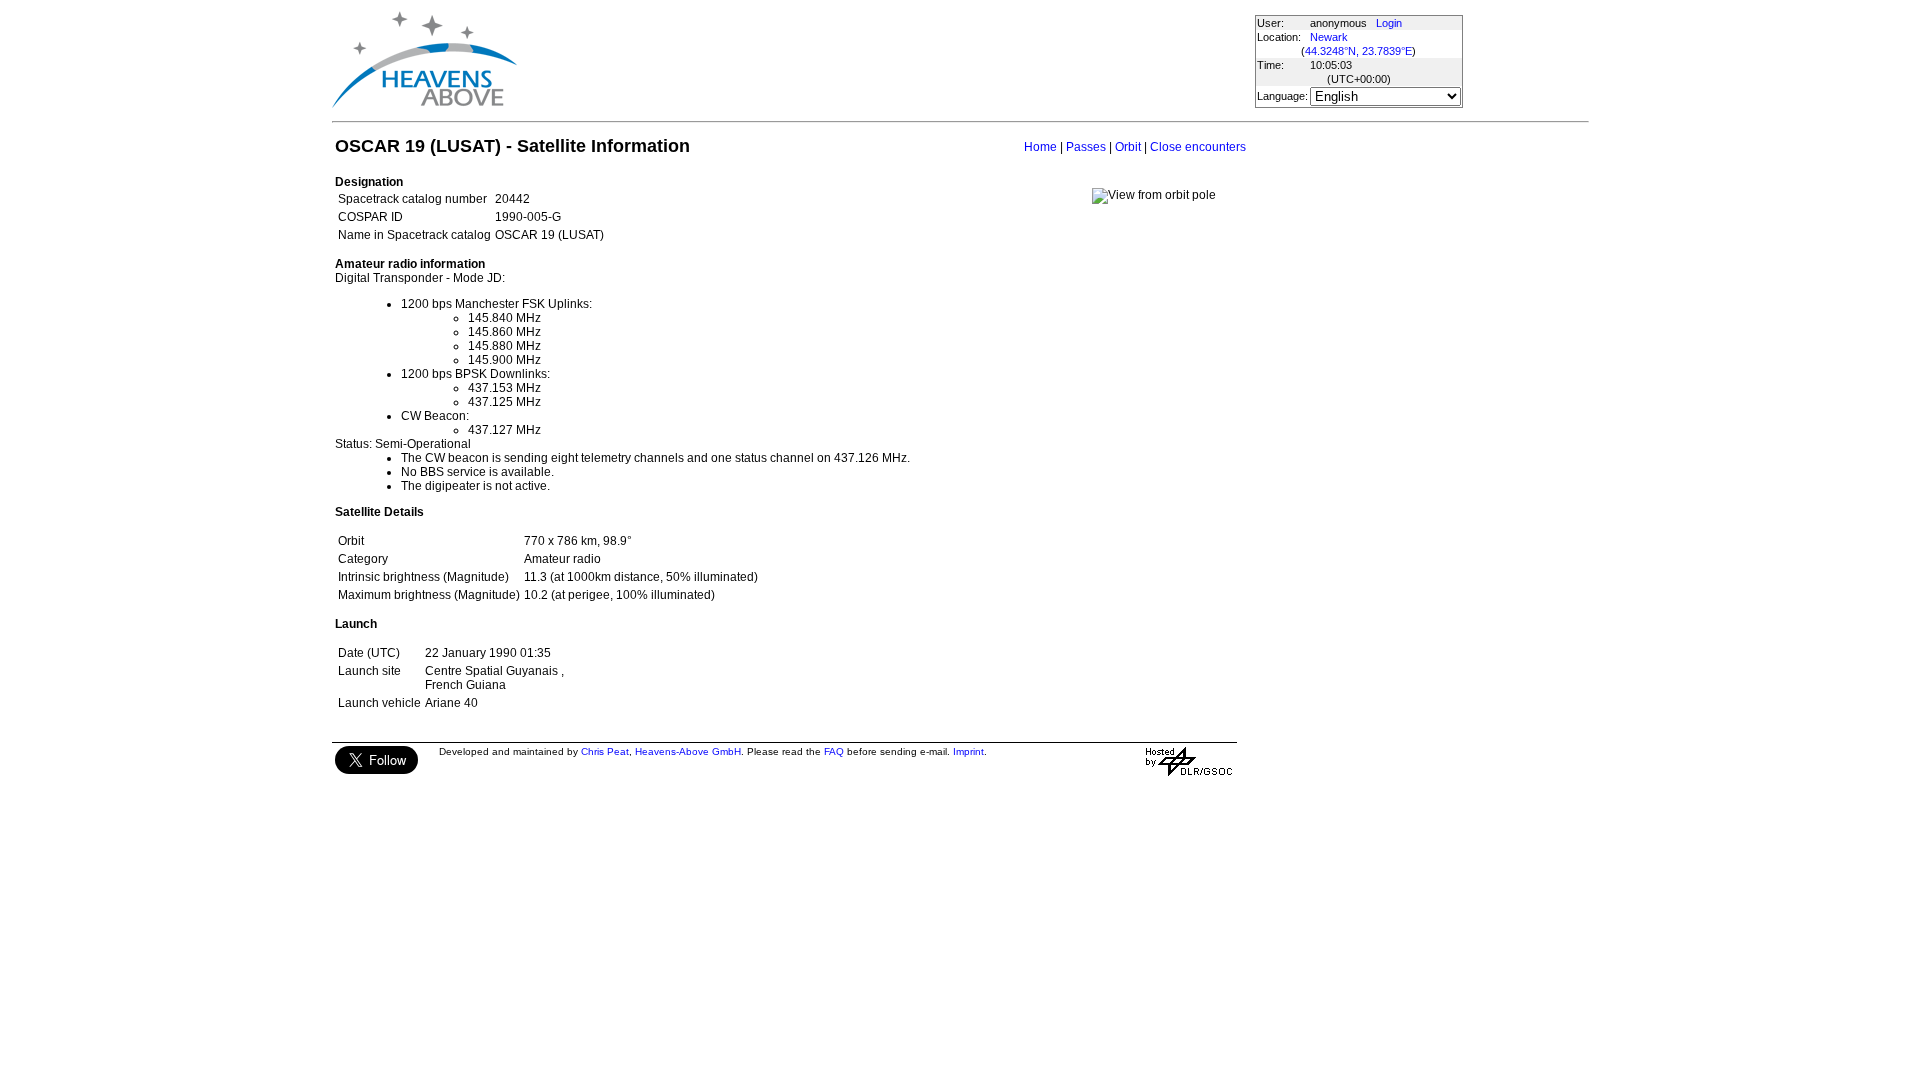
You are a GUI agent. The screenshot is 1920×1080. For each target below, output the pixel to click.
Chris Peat (605, 751)
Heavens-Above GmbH (688, 751)
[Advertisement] (885, 60)
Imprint (968, 751)
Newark (1329, 37)
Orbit (1128, 147)
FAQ (834, 751)
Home (1040, 147)
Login (1389, 23)
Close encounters (1198, 147)
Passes (1086, 147)
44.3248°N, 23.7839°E (1358, 51)
